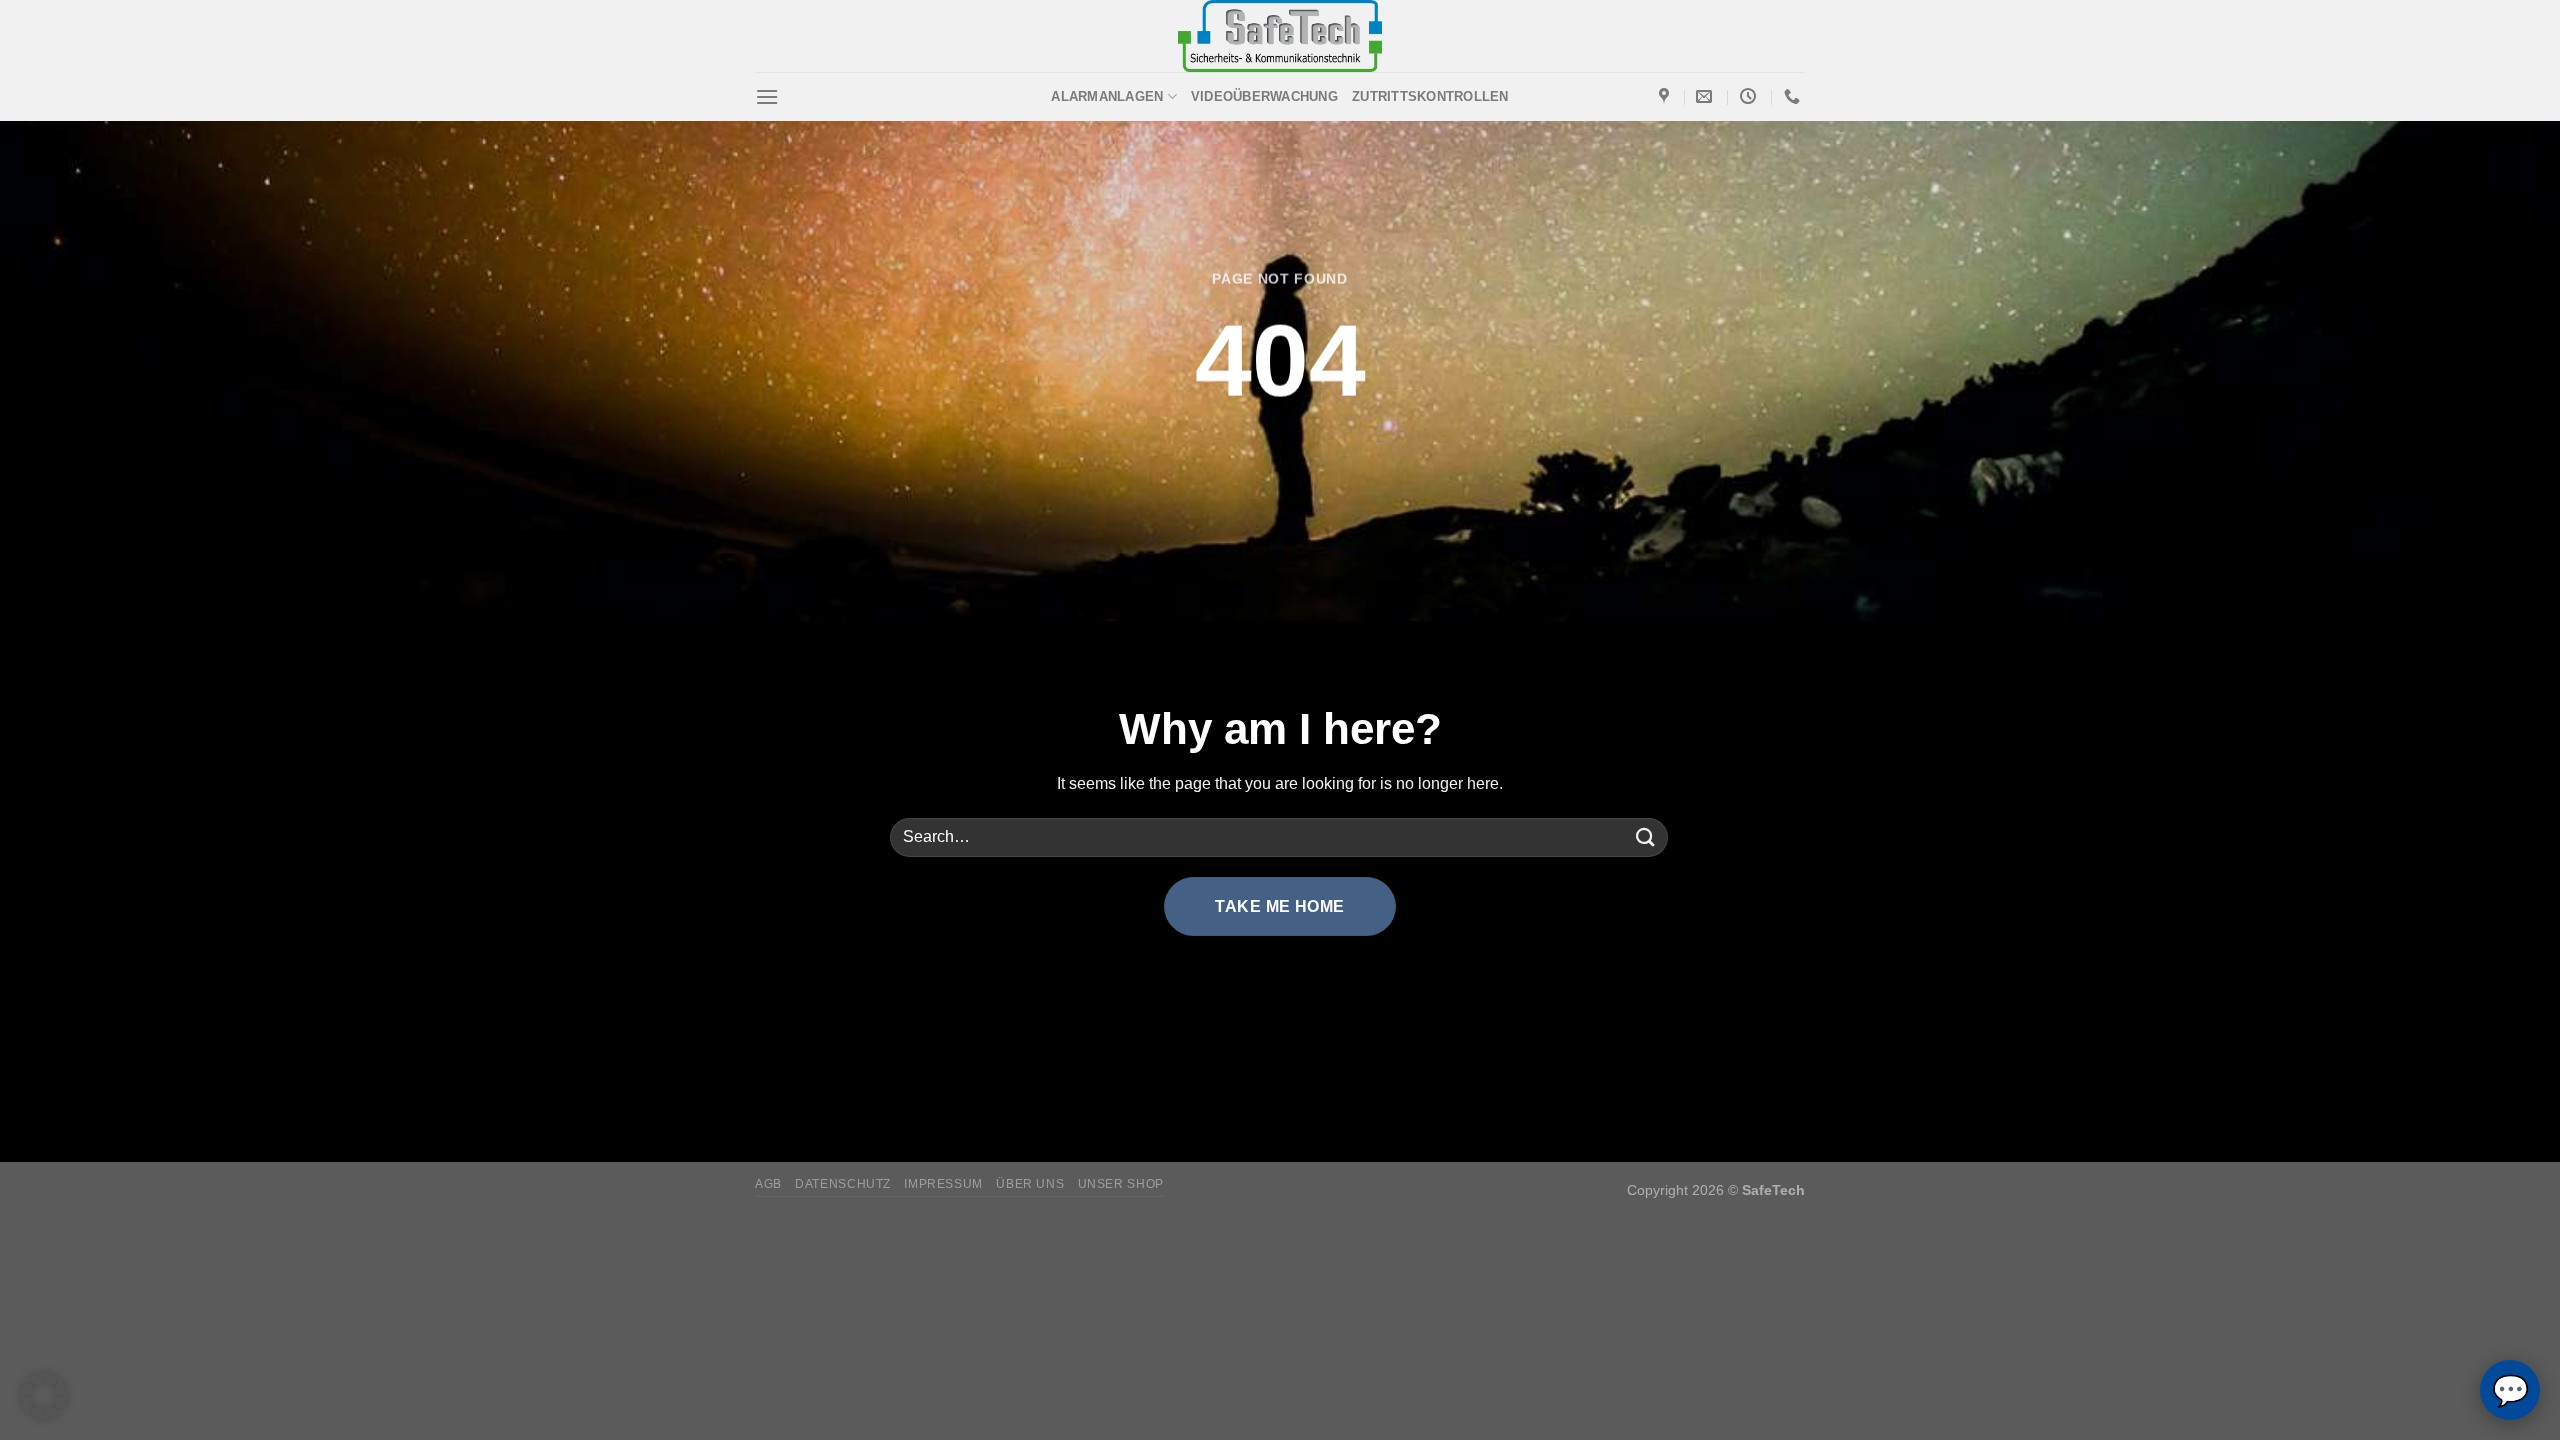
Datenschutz (843, 1184)
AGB (768, 1184)
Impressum (943, 1184)
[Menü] (767, 96)
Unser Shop (1121, 1184)
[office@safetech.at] (1706, 96)
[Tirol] (1666, 96)
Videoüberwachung (1264, 96)
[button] (44, 1396)
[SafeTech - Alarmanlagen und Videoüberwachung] (1280, 36)
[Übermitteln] (1646, 837)
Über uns (1030, 1184)
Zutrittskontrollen (1430, 96)
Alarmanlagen (1107, 96)
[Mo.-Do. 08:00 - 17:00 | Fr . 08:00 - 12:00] (1750, 96)
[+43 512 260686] (1794, 96)
